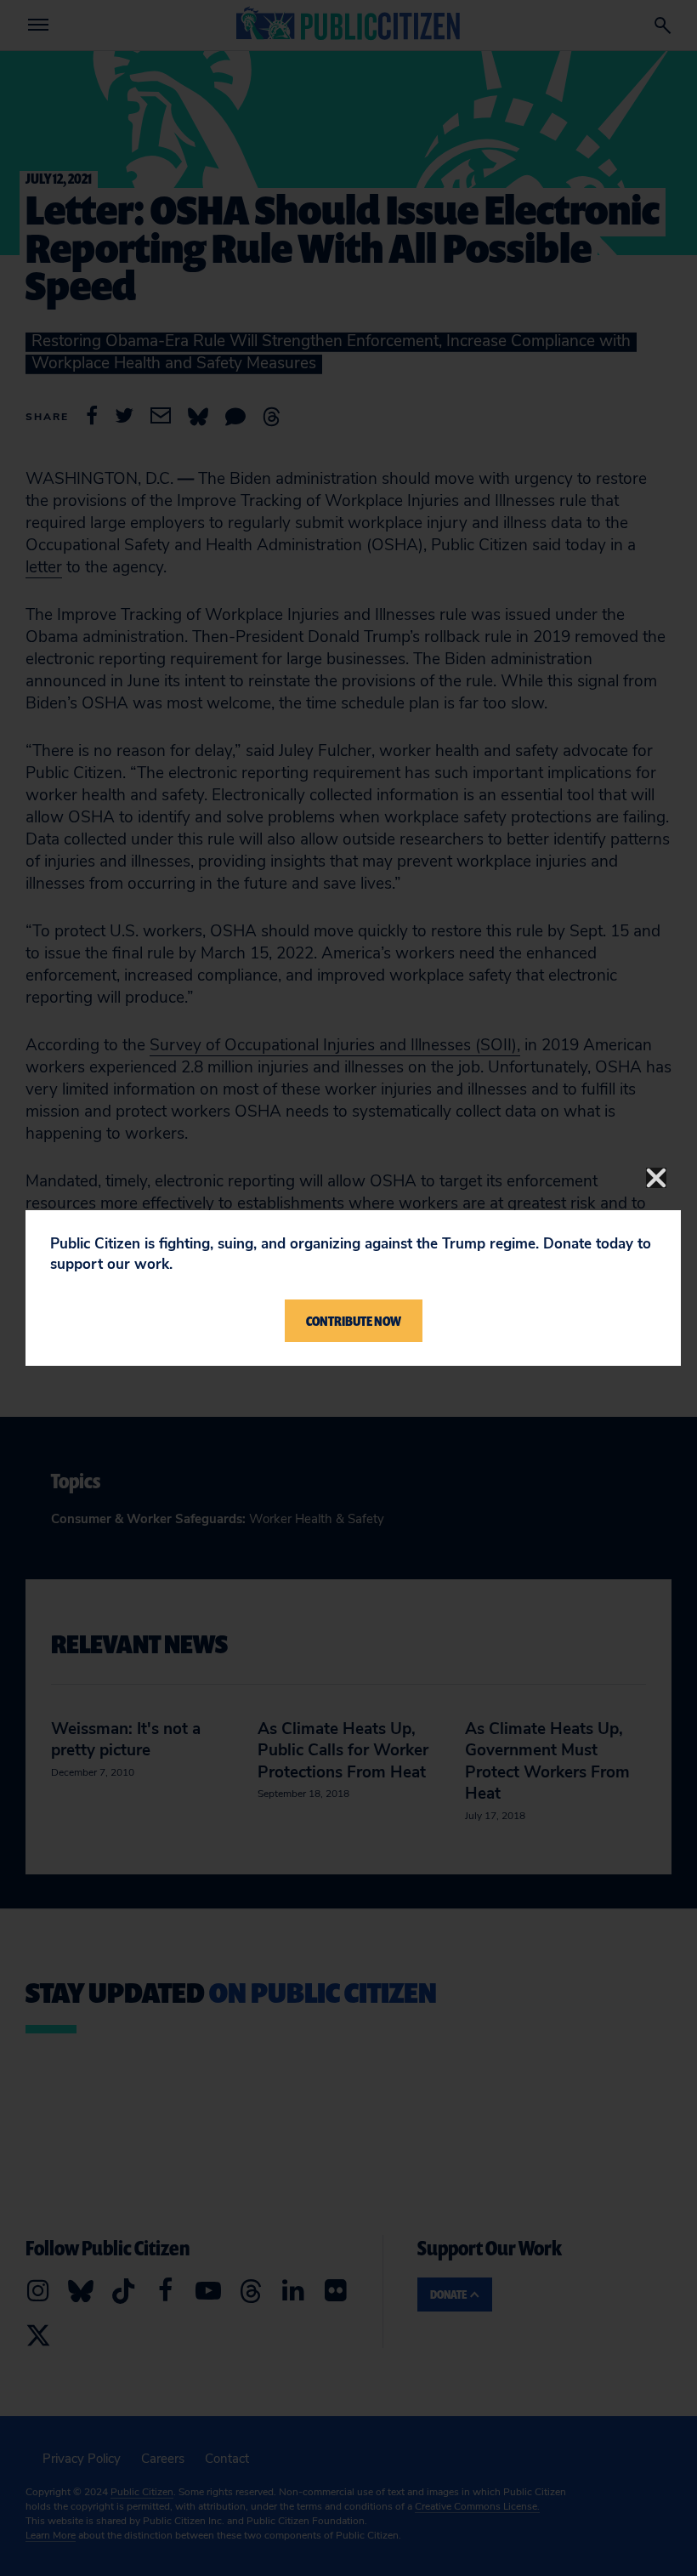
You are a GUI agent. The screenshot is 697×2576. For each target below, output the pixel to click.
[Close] (656, 1178)
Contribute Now (354, 1321)
